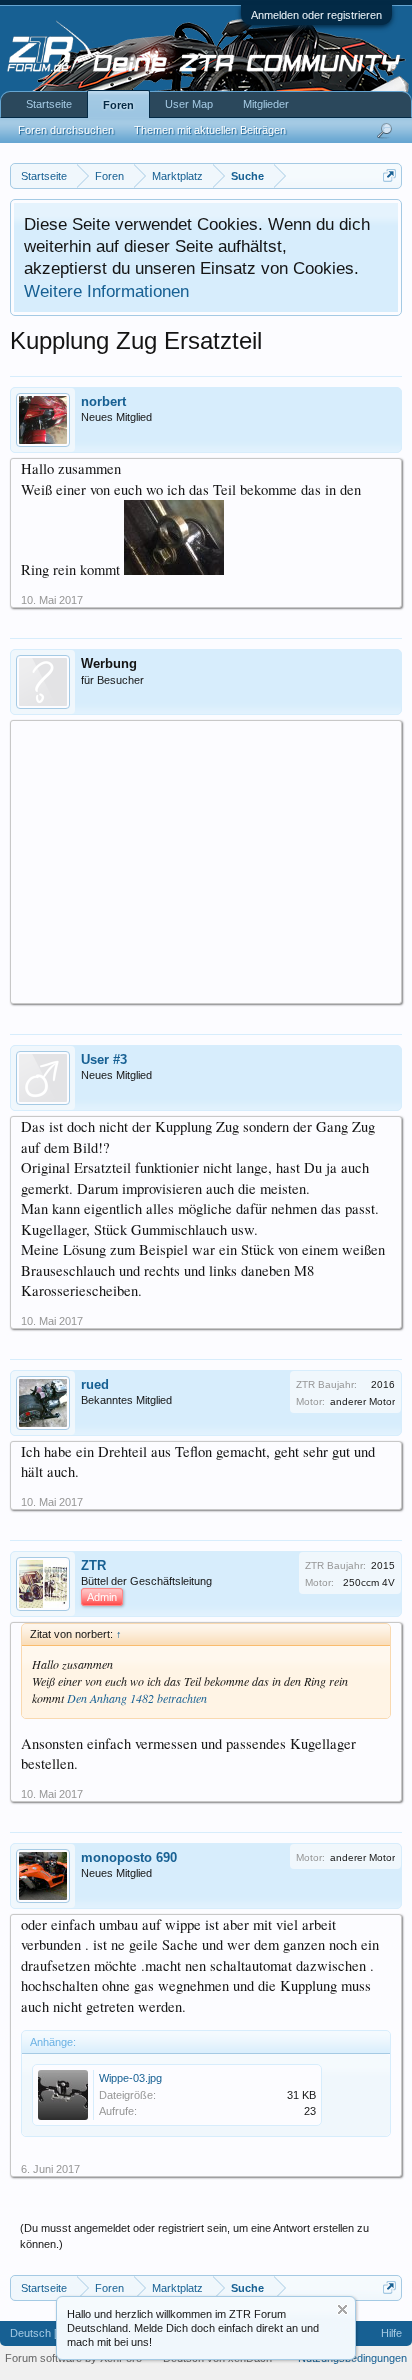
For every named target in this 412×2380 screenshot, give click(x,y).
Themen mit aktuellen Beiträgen (210, 130)
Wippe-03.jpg (130, 2078)
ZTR (93, 1565)
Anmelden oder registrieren (316, 15)
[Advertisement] (206, 861)
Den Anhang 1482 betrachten (137, 1698)
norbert (103, 401)
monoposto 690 (129, 1857)
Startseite (49, 104)
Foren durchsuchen (66, 130)
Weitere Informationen (106, 291)
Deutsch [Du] (42, 2333)
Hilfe (391, 2333)
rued (95, 1384)
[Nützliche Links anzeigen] (389, 175)
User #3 (104, 1059)
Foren (118, 105)
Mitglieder (266, 104)
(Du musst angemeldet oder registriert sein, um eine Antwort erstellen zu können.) (194, 2236)
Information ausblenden (342, 2309)
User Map (189, 104)
